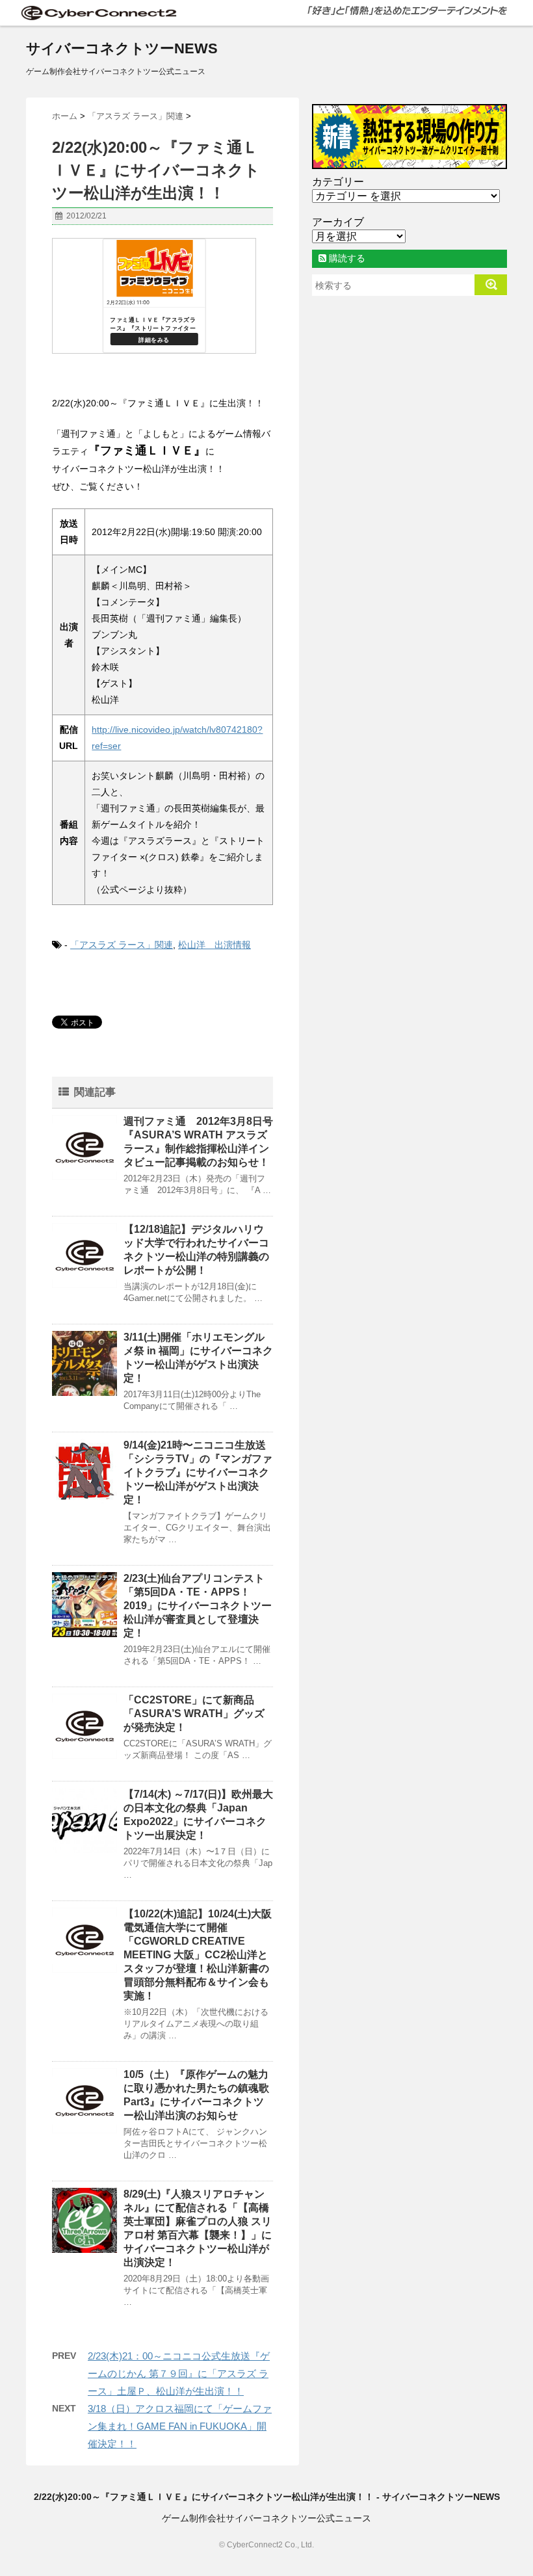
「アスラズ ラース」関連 (122, 945)
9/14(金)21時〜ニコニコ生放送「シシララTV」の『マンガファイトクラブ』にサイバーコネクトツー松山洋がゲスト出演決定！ (198, 1472)
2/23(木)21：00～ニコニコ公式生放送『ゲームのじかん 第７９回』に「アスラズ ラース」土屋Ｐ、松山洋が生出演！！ (179, 2373)
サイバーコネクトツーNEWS (122, 48)
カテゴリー (338, 182)
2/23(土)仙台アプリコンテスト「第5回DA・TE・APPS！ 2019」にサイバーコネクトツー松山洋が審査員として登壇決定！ (198, 1606)
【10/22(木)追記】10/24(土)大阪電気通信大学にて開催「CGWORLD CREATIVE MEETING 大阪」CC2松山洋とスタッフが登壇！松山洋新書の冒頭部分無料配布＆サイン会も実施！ (198, 1955)
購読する (346, 258)
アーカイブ (338, 222)
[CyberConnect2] (97, 13)
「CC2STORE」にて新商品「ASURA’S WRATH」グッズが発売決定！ (194, 1714)
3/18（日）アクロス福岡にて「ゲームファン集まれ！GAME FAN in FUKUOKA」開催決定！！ (180, 2426)
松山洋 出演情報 (214, 945)
